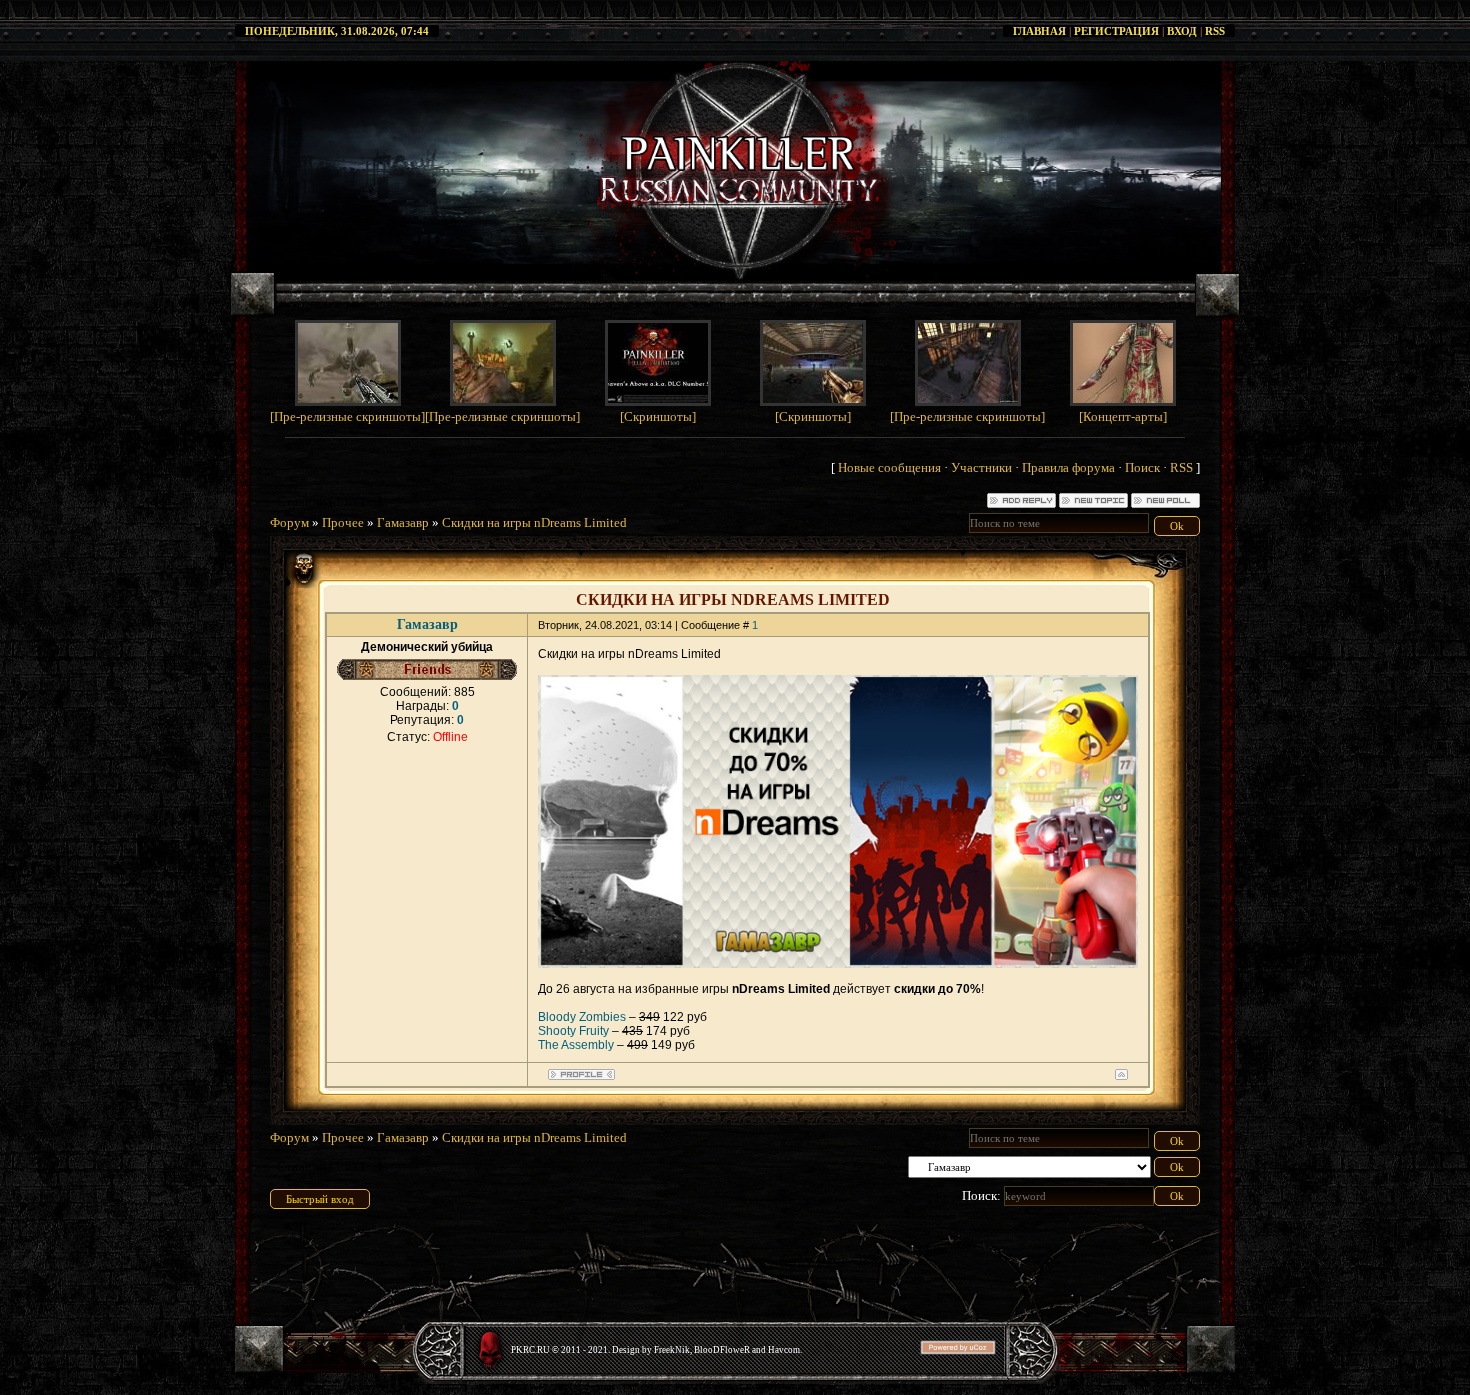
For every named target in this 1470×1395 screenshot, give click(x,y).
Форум (289, 522)
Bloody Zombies (582, 1017)
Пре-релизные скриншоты (347, 416)
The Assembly (576, 1045)
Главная (1039, 31)
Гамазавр (403, 522)
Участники (981, 467)
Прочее (343, 522)
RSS (1215, 31)
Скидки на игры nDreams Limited (534, 522)
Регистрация (1116, 31)
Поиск (1142, 467)
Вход (1182, 31)
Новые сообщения (889, 467)
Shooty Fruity (573, 1031)
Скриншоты (658, 416)
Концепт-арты (1123, 416)
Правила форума (1068, 467)
